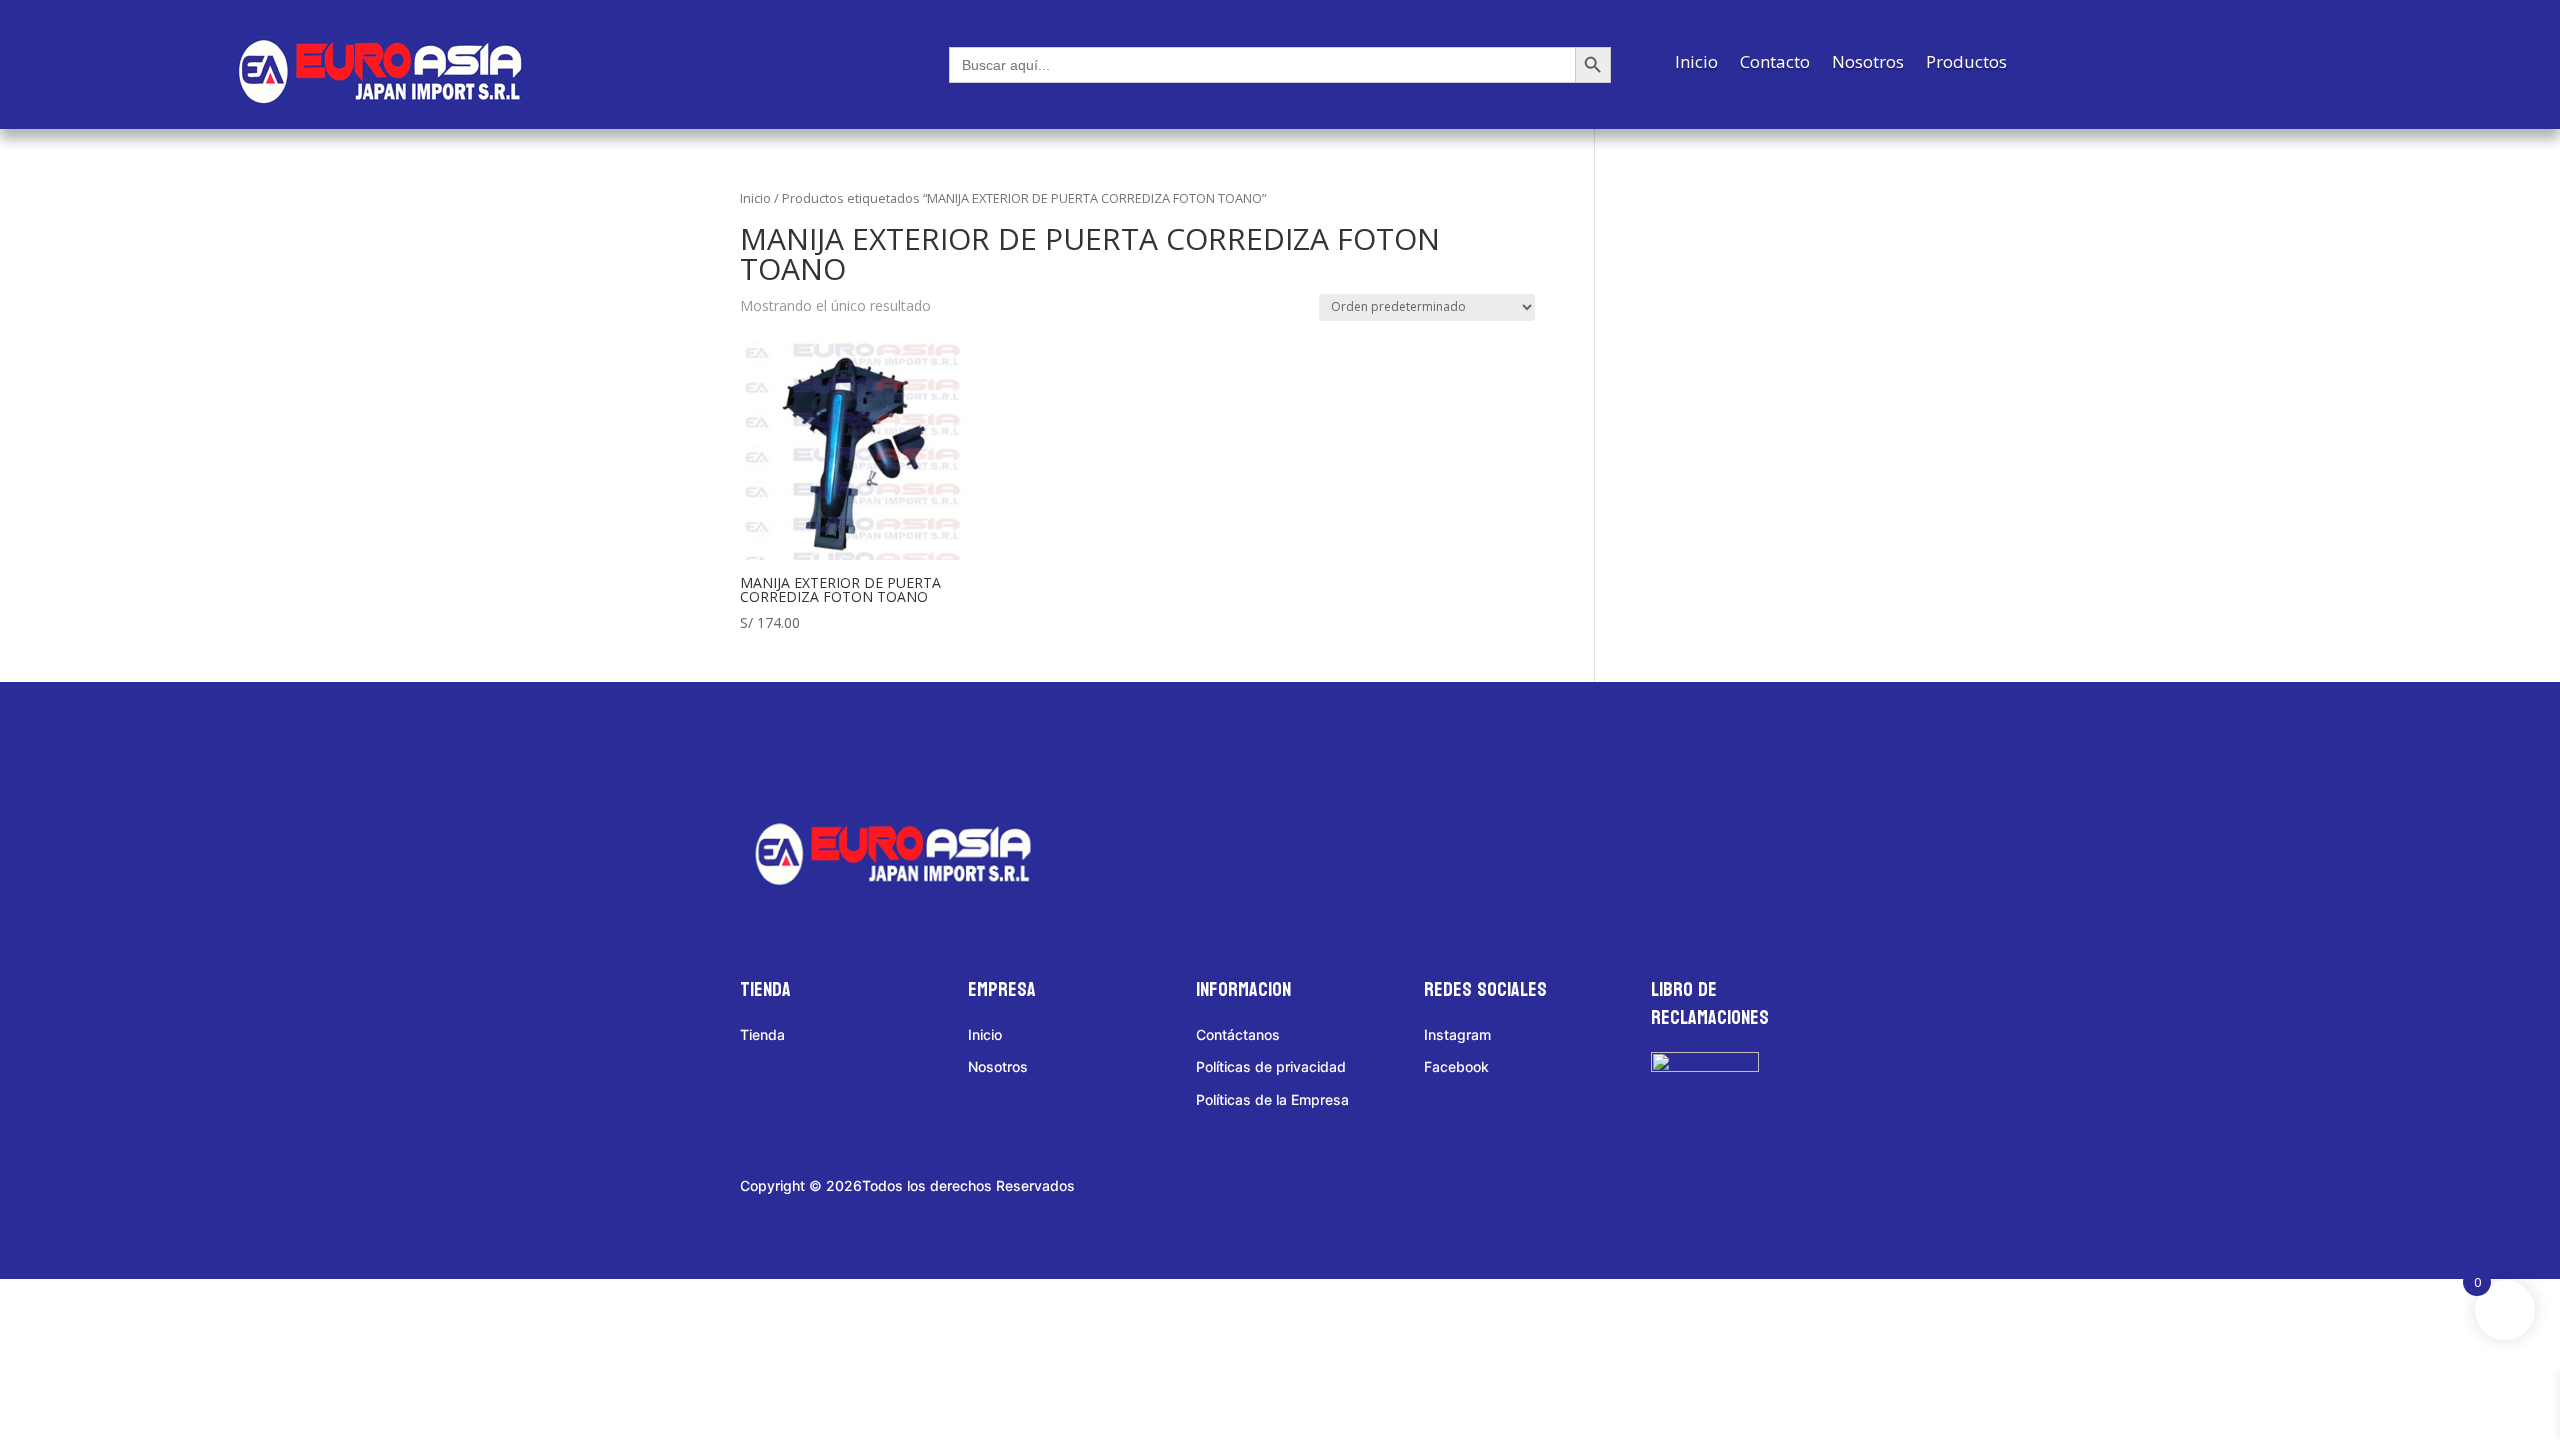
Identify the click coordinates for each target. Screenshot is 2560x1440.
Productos (1966, 64)
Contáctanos (1238, 1034)
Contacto (1775, 64)
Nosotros (1868, 64)
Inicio (1696, 64)
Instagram (1457, 1034)
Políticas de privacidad (1271, 1066)
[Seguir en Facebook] (775, 749)
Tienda (762, 1034)
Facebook (1456, 1066)
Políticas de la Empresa (1272, 1099)
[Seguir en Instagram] (853, 749)
